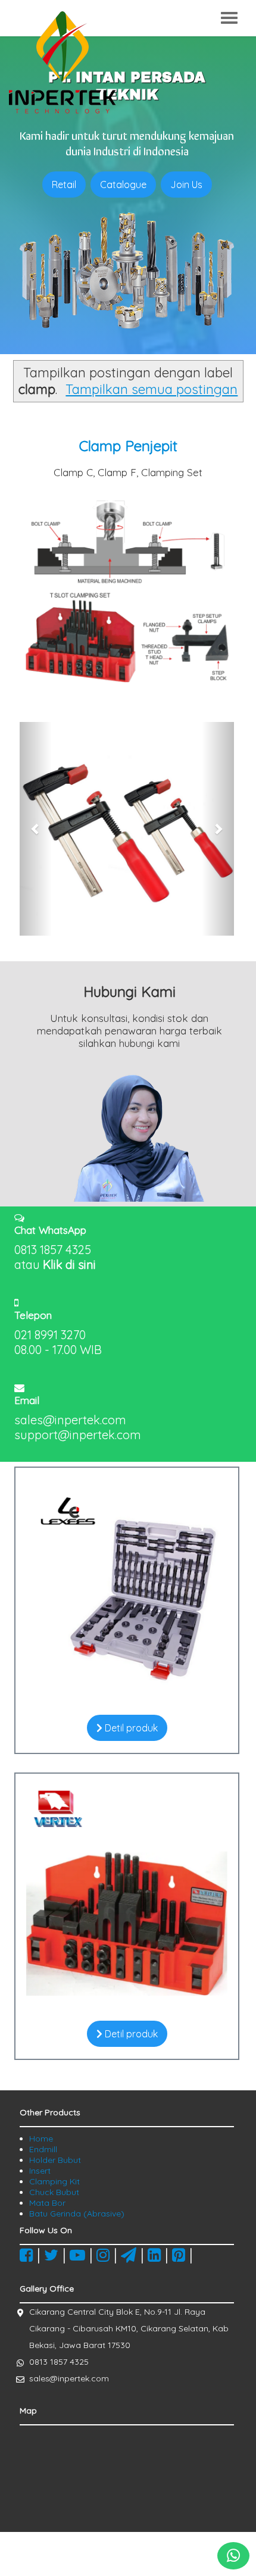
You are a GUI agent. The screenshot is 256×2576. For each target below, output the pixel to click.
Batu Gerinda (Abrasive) (77, 2214)
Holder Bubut (55, 2160)
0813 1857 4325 (59, 2362)
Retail (64, 185)
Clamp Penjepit (128, 446)
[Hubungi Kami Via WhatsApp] (233, 2556)
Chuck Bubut (54, 2192)
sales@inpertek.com (69, 2378)
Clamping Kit (54, 2181)
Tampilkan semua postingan (152, 389)
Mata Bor (47, 2203)
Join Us (186, 185)
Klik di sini (69, 1264)
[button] (36, 829)
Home (41, 2139)
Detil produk (130, 1728)
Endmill (43, 2149)
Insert (40, 2171)
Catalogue (123, 185)
